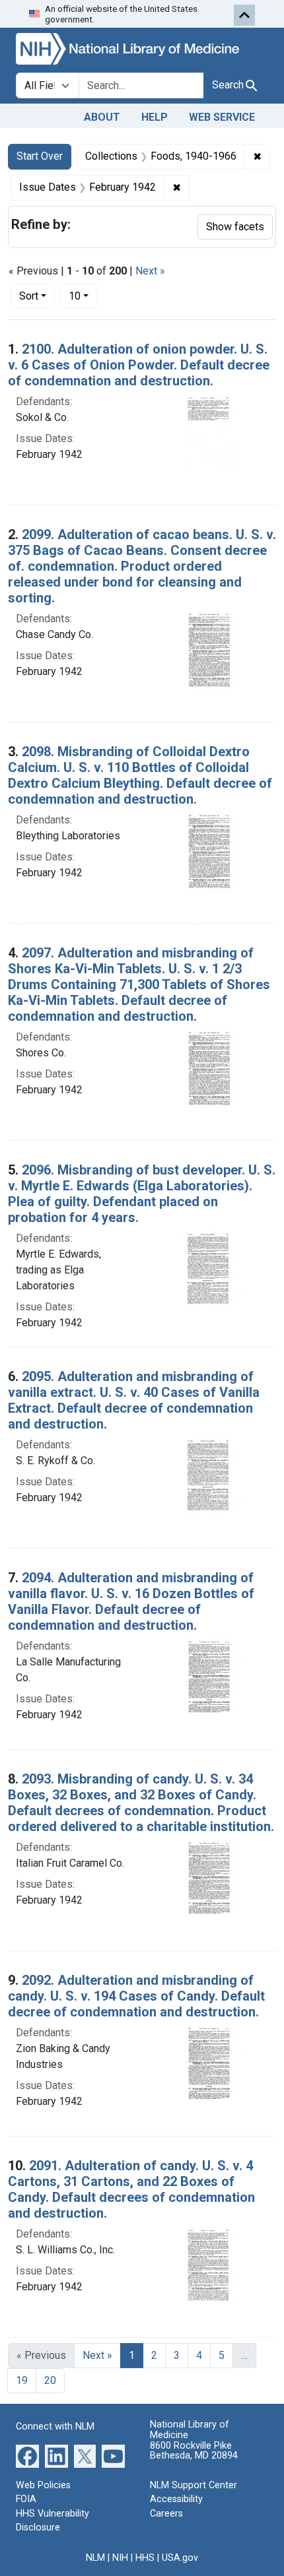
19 (22, 2380)
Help (155, 117)
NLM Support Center (194, 2485)
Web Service (222, 117)
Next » (150, 271)
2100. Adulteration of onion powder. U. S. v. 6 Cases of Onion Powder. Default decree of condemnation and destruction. (139, 365)
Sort (29, 296)
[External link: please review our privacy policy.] (27, 2455)
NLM (95, 2558)
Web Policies (43, 2485)
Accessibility (176, 2499)
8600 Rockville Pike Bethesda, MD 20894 (194, 2451)
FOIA (26, 2499)
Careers (166, 2514)
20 (50, 2380)
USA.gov (180, 2558)
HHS (145, 2558)
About (102, 117)
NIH (120, 2558)
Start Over (40, 156)
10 (83, 296)
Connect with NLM (55, 2427)
